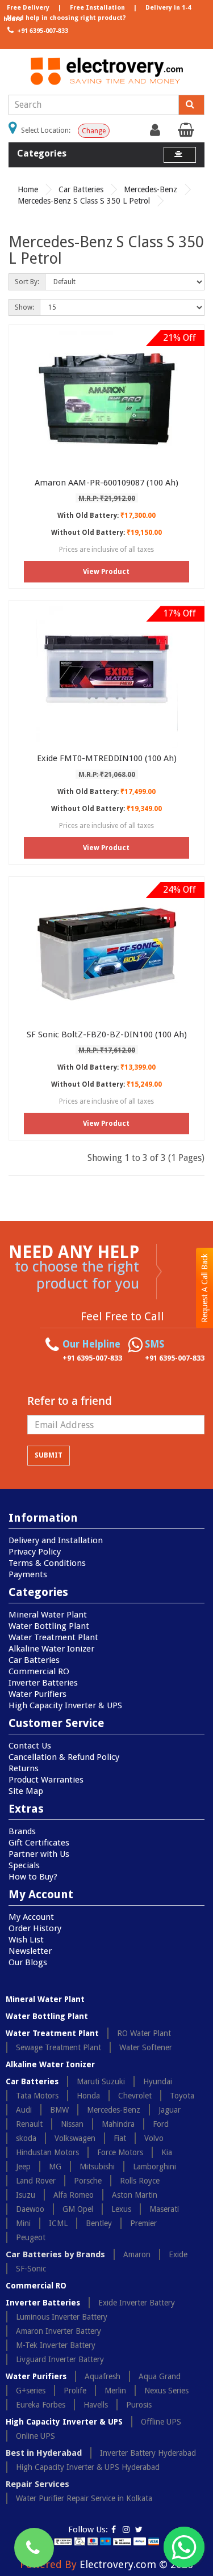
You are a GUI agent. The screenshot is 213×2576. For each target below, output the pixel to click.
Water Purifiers (37, 1694)
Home (28, 189)
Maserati (164, 2209)
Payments (28, 1574)
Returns (24, 1768)
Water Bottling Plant (49, 1626)
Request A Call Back (204, 1288)
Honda (88, 2096)
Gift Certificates (39, 1843)
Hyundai (158, 2081)
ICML (58, 2223)
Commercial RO (39, 1671)
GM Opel (78, 2209)
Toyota (182, 2096)
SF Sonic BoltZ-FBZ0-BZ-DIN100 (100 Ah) (107, 1034)
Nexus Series (166, 2391)
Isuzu (26, 2195)
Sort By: (27, 282)
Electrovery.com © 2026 (136, 2564)
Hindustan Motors (47, 2152)
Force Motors (120, 2152)
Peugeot (31, 2237)
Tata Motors (37, 2096)
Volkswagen (75, 2138)
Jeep (23, 2167)
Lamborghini (154, 2167)
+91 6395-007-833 (42, 31)
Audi (24, 2110)
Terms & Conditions (47, 1563)
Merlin (115, 2391)
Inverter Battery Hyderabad (148, 2453)
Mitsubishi (97, 2167)
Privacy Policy (35, 1552)
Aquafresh (103, 2376)
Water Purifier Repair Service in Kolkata (84, 2498)
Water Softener (146, 2047)
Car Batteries (81, 189)
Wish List (26, 1940)
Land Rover (36, 2181)
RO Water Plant (144, 2033)
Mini (23, 2223)
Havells (96, 2405)
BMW (59, 2110)
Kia (167, 2152)
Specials (24, 1865)
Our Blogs (28, 1962)
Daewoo (30, 2209)
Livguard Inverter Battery (60, 2359)
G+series (31, 2391)
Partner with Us (39, 1854)
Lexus (121, 2209)
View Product (106, 572)
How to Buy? (33, 1877)
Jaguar (170, 2110)
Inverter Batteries (43, 1683)
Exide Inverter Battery (137, 2303)
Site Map (26, 1791)
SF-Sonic (31, 2269)
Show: (24, 307)
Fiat (120, 2138)
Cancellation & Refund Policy (64, 1757)
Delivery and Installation (56, 1540)
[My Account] (156, 133)
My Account (31, 1917)
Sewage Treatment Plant (59, 2047)
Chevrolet (135, 2096)
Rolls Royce (140, 2181)
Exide (178, 2254)
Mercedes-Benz (151, 189)
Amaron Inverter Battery (59, 2331)
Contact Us (30, 1746)
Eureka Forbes (41, 2405)
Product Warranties (46, 1780)
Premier (143, 2223)
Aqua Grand (160, 2376)
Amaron (137, 2254)
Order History (35, 1928)
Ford (161, 2124)
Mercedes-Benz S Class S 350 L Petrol (84, 201)
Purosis (139, 2405)
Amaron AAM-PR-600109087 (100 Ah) (106, 483)
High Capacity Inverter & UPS (65, 1705)
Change (94, 131)
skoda (26, 2138)
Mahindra (118, 2124)
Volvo (154, 2138)
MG (55, 2167)
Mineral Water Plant (48, 1615)
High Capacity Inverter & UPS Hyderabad (88, 2467)
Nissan (72, 2124)
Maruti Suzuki (101, 2081)
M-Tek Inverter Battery (56, 2345)
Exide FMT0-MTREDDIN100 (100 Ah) (107, 758)
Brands (22, 1831)
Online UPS (35, 2436)
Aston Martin (135, 2195)
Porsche (88, 2181)
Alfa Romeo (74, 2195)
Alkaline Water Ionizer (51, 1649)
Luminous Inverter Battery (62, 2317)
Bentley (99, 2223)
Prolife (75, 2391)
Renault (29, 2124)
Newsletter (30, 1951)
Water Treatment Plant (53, 1637)
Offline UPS (161, 2422)
